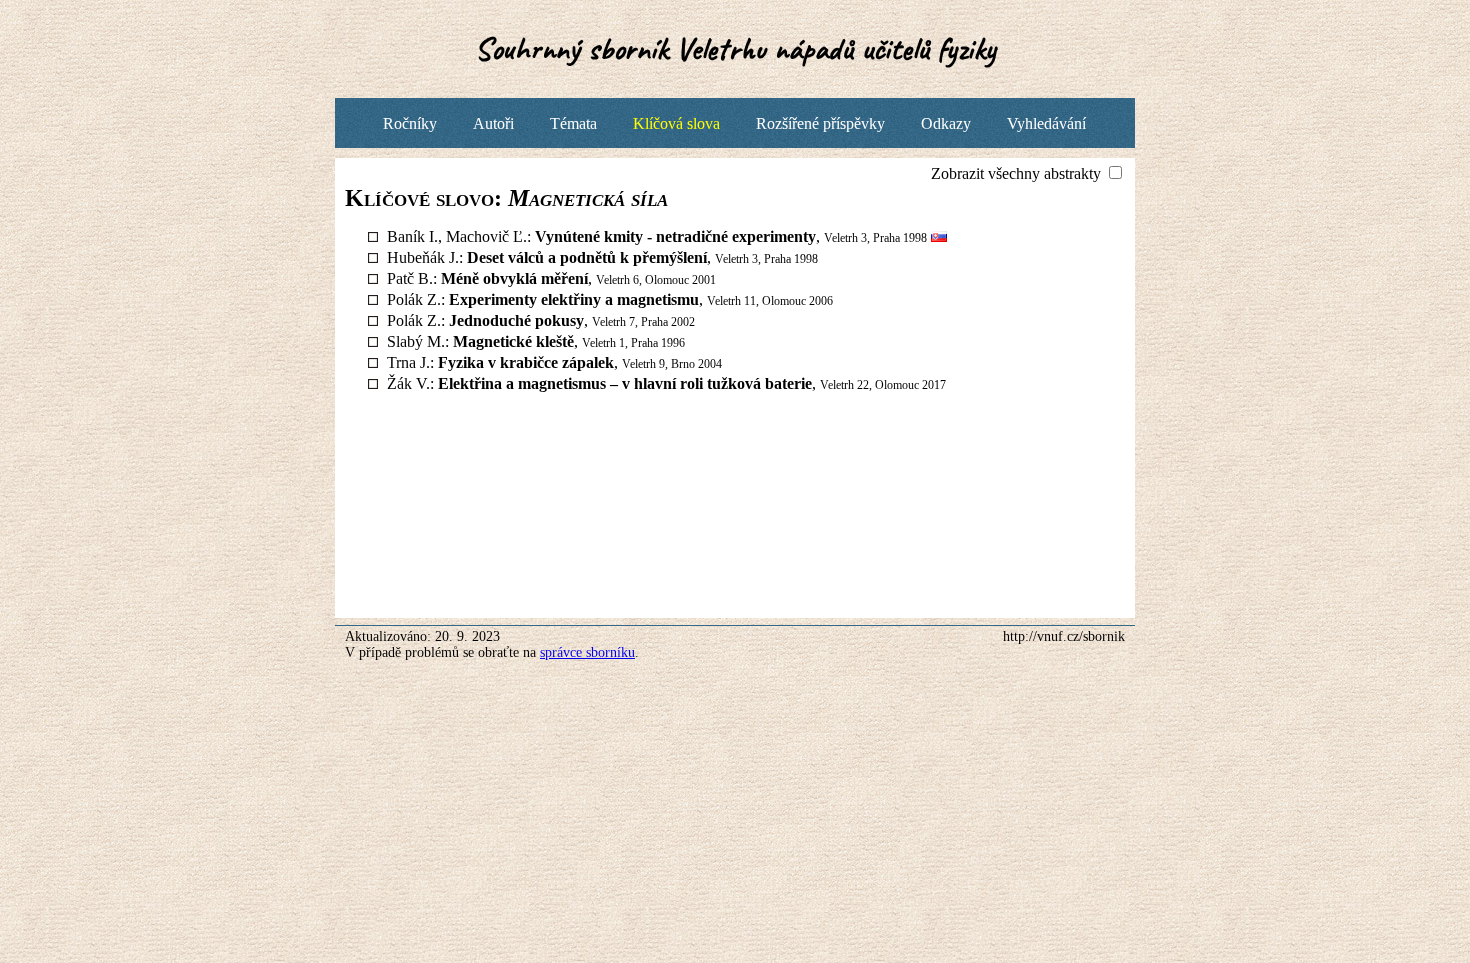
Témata (573, 123)
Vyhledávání (1046, 123)
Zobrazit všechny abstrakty (1018, 173)
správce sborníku (587, 652)
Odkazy (946, 123)
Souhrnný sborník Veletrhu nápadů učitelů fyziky (735, 48)
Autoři (493, 123)
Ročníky (410, 123)
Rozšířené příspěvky (820, 123)
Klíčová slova (676, 123)
